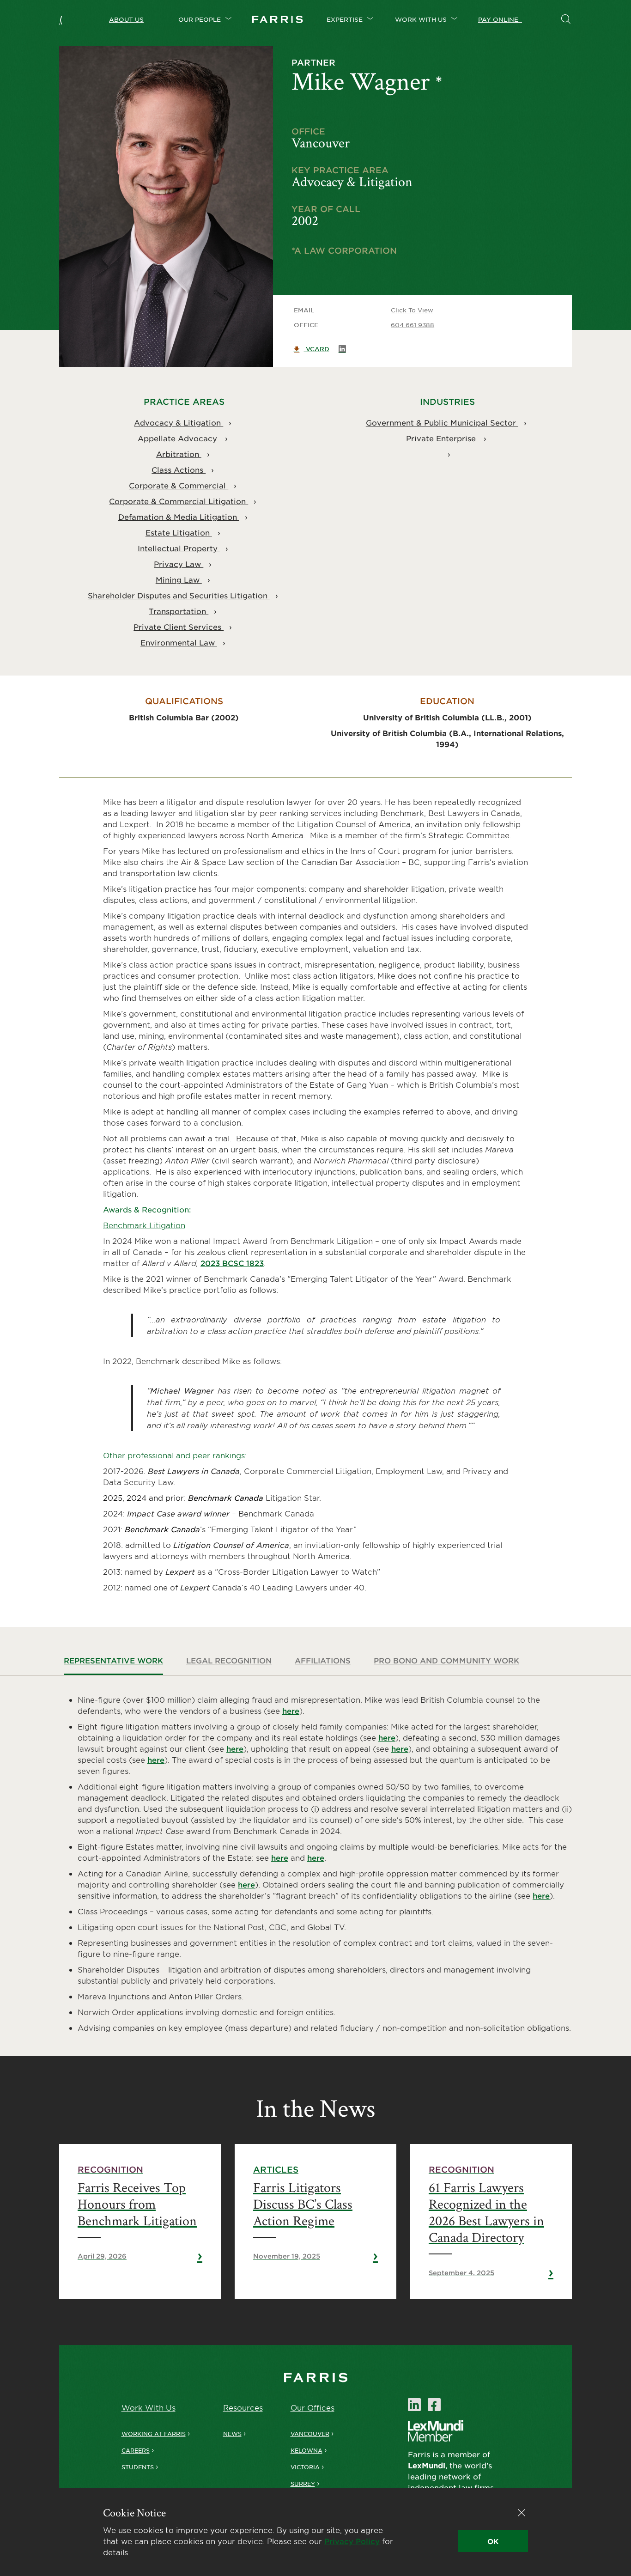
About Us (126, 19)
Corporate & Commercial (179, 485)
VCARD (317, 349)
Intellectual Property (179, 548)
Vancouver (310, 2434)
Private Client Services (179, 627)
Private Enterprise (442, 438)
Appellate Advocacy (179, 438)
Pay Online (500, 19)
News (232, 2434)
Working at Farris (154, 2434)
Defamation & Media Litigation (179, 517)
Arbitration (179, 454)
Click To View (412, 310)
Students (138, 2467)
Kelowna (306, 2450)
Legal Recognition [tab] (229, 1660)
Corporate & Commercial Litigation (179, 501)
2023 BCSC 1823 (232, 1263)
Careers (136, 2450)
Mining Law (179, 579)
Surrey (303, 2484)
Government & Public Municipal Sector (442, 422)
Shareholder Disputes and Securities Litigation (179, 595)
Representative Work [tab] (113, 1660)
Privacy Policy (352, 2541)
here (291, 1711)
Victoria (305, 2467)
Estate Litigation (179, 532)
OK (493, 2541)
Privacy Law (179, 564)
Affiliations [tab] (323, 1660)
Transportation (179, 611)
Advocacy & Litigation (179, 422)
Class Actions (179, 469)
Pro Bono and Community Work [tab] (446, 1660)
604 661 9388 (413, 325)
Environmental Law (179, 642)
